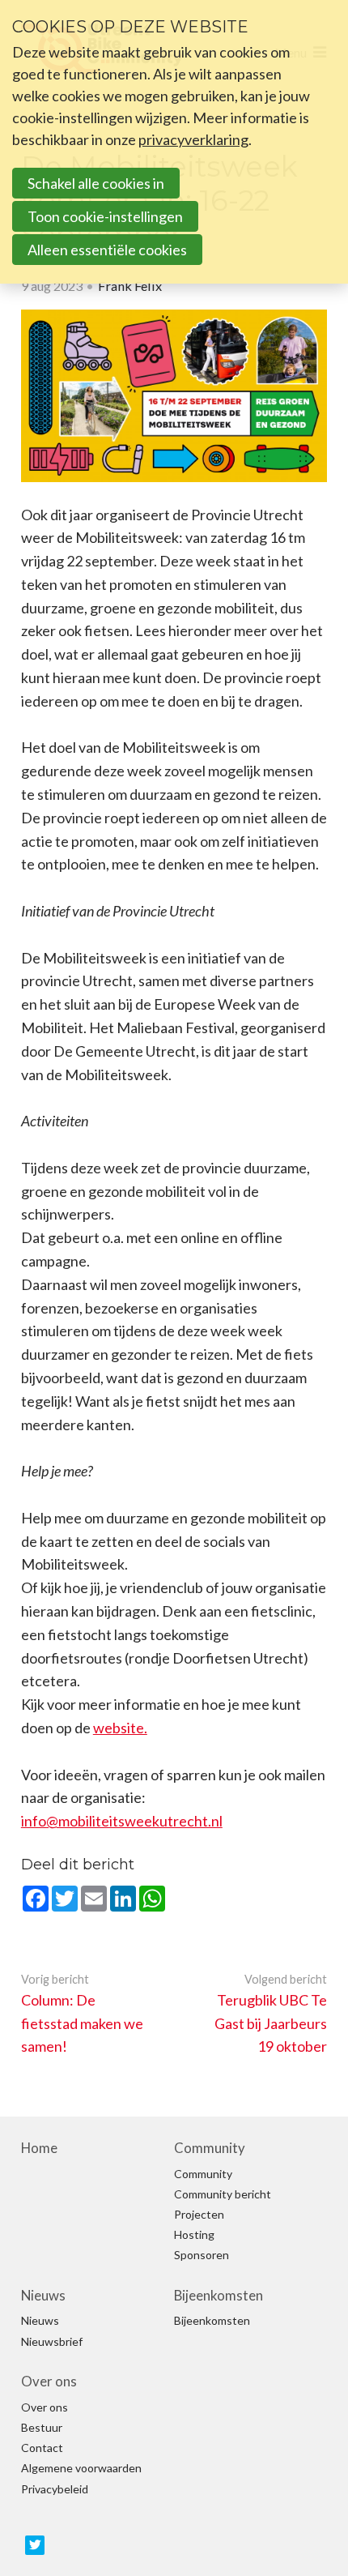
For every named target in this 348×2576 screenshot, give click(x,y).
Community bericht (223, 2194)
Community (210, 2148)
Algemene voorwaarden (81, 2468)
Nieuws (43, 2296)
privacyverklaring (193, 139)
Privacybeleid (55, 2489)
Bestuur (42, 2428)
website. (120, 1728)
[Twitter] (35, 2545)
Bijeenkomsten (219, 2296)
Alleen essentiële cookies (107, 250)
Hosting (194, 2235)
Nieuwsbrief (52, 2342)
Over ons (49, 2382)
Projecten (199, 2215)
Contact (42, 2448)
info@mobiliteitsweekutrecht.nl (122, 1821)
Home (39, 2148)
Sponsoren (202, 2255)
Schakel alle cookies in (96, 183)
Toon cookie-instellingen (105, 216)
